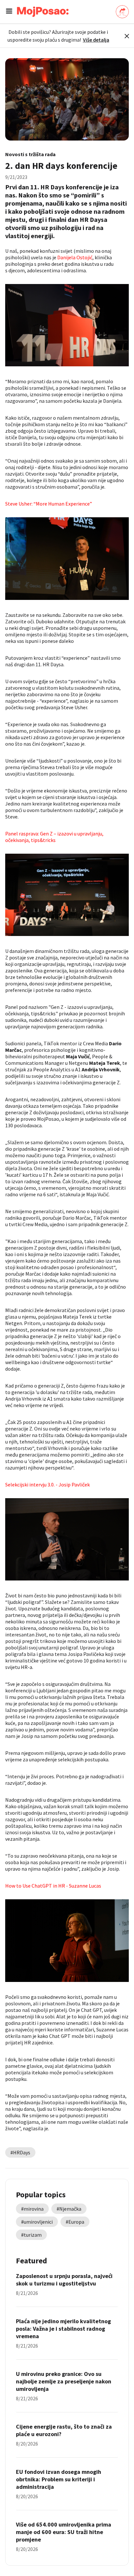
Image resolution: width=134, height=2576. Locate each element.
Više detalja (96, 40)
